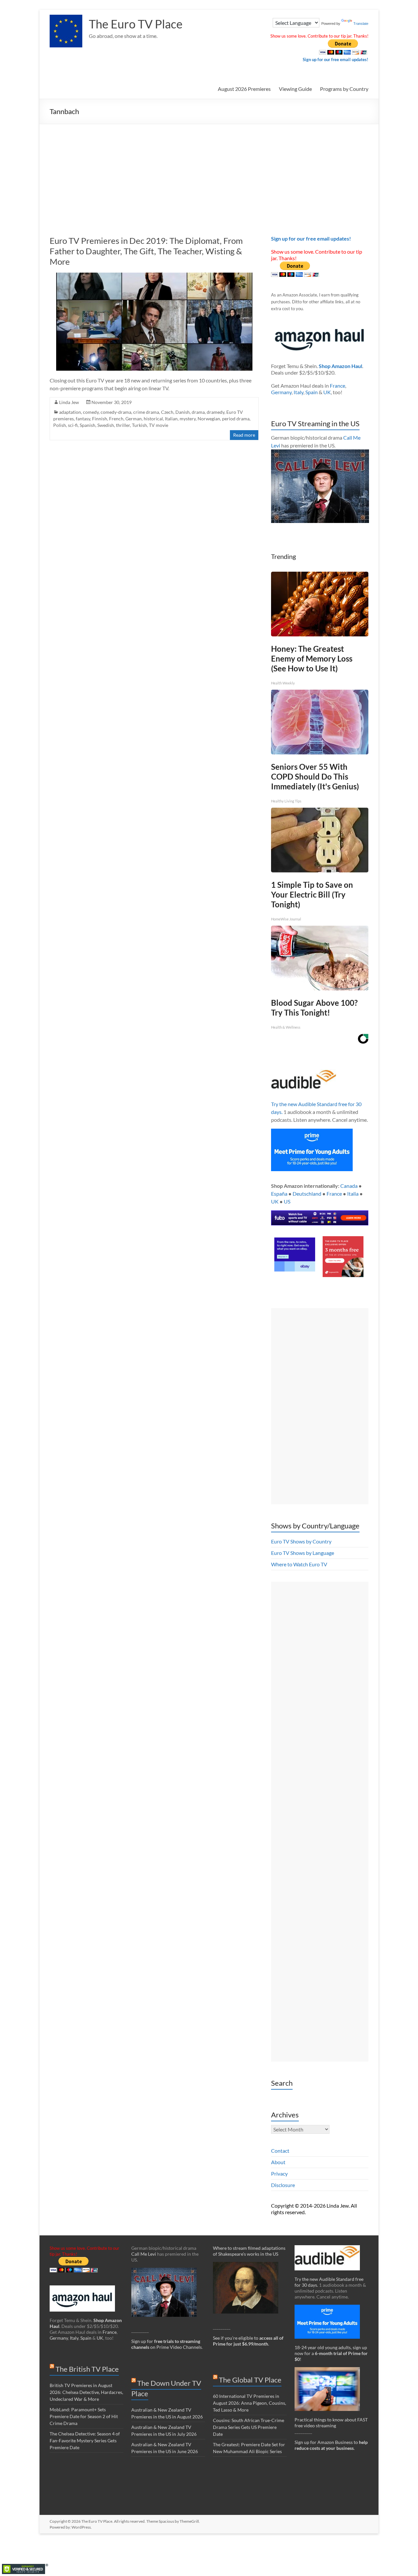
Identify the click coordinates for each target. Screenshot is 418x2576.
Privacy (279, 2173)
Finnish (100, 419)
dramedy (216, 412)
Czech (167, 412)
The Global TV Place (250, 2380)
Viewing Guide (295, 89)
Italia (353, 1194)
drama (198, 412)
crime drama (146, 412)
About (278, 2162)
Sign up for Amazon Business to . (331, 2445)
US (287, 1201)
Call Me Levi (144, 2254)
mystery (188, 419)
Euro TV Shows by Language (303, 1553)
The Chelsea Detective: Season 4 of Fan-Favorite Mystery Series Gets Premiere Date (85, 2441)
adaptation (70, 412)
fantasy (83, 419)
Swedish (106, 425)
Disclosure (283, 2185)
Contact (280, 2151)
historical (153, 419)
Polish (60, 425)
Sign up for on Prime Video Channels (167, 2344)
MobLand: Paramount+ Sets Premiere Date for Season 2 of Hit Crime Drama (84, 2416)
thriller (123, 425)
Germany (281, 392)
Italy (298, 392)
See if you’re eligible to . (248, 2341)
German (134, 419)
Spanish (88, 425)
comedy (91, 412)
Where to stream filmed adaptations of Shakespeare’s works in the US (249, 2251)
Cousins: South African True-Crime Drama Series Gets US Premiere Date (249, 2427)
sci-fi (73, 425)
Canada (349, 1186)
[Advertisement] (209, 173)
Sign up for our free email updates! (336, 59)
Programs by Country (344, 89)
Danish (183, 412)
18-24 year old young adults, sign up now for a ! (331, 2353)
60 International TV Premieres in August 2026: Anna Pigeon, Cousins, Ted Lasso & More (249, 2403)
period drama (236, 419)
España (279, 1194)
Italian (171, 419)
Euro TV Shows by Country (301, 1541)
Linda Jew (69, 402)
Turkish (139, 425)
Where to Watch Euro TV (299, 1564)
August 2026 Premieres (244, 89)
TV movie (159, 425)
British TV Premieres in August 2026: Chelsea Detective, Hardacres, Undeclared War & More (86, 2392)
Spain (312, 392)
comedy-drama (116, 412)
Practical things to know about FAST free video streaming (331, 2423)
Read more (244, 435)
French (116, 419)
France (338, 386)
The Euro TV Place (136, 24)
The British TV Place (87, 2369)
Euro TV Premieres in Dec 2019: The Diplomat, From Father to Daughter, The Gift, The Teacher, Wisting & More (146, 251)
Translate (361, 24)
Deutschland (307, 1194)
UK (327, 392)
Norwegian (209, 419)
